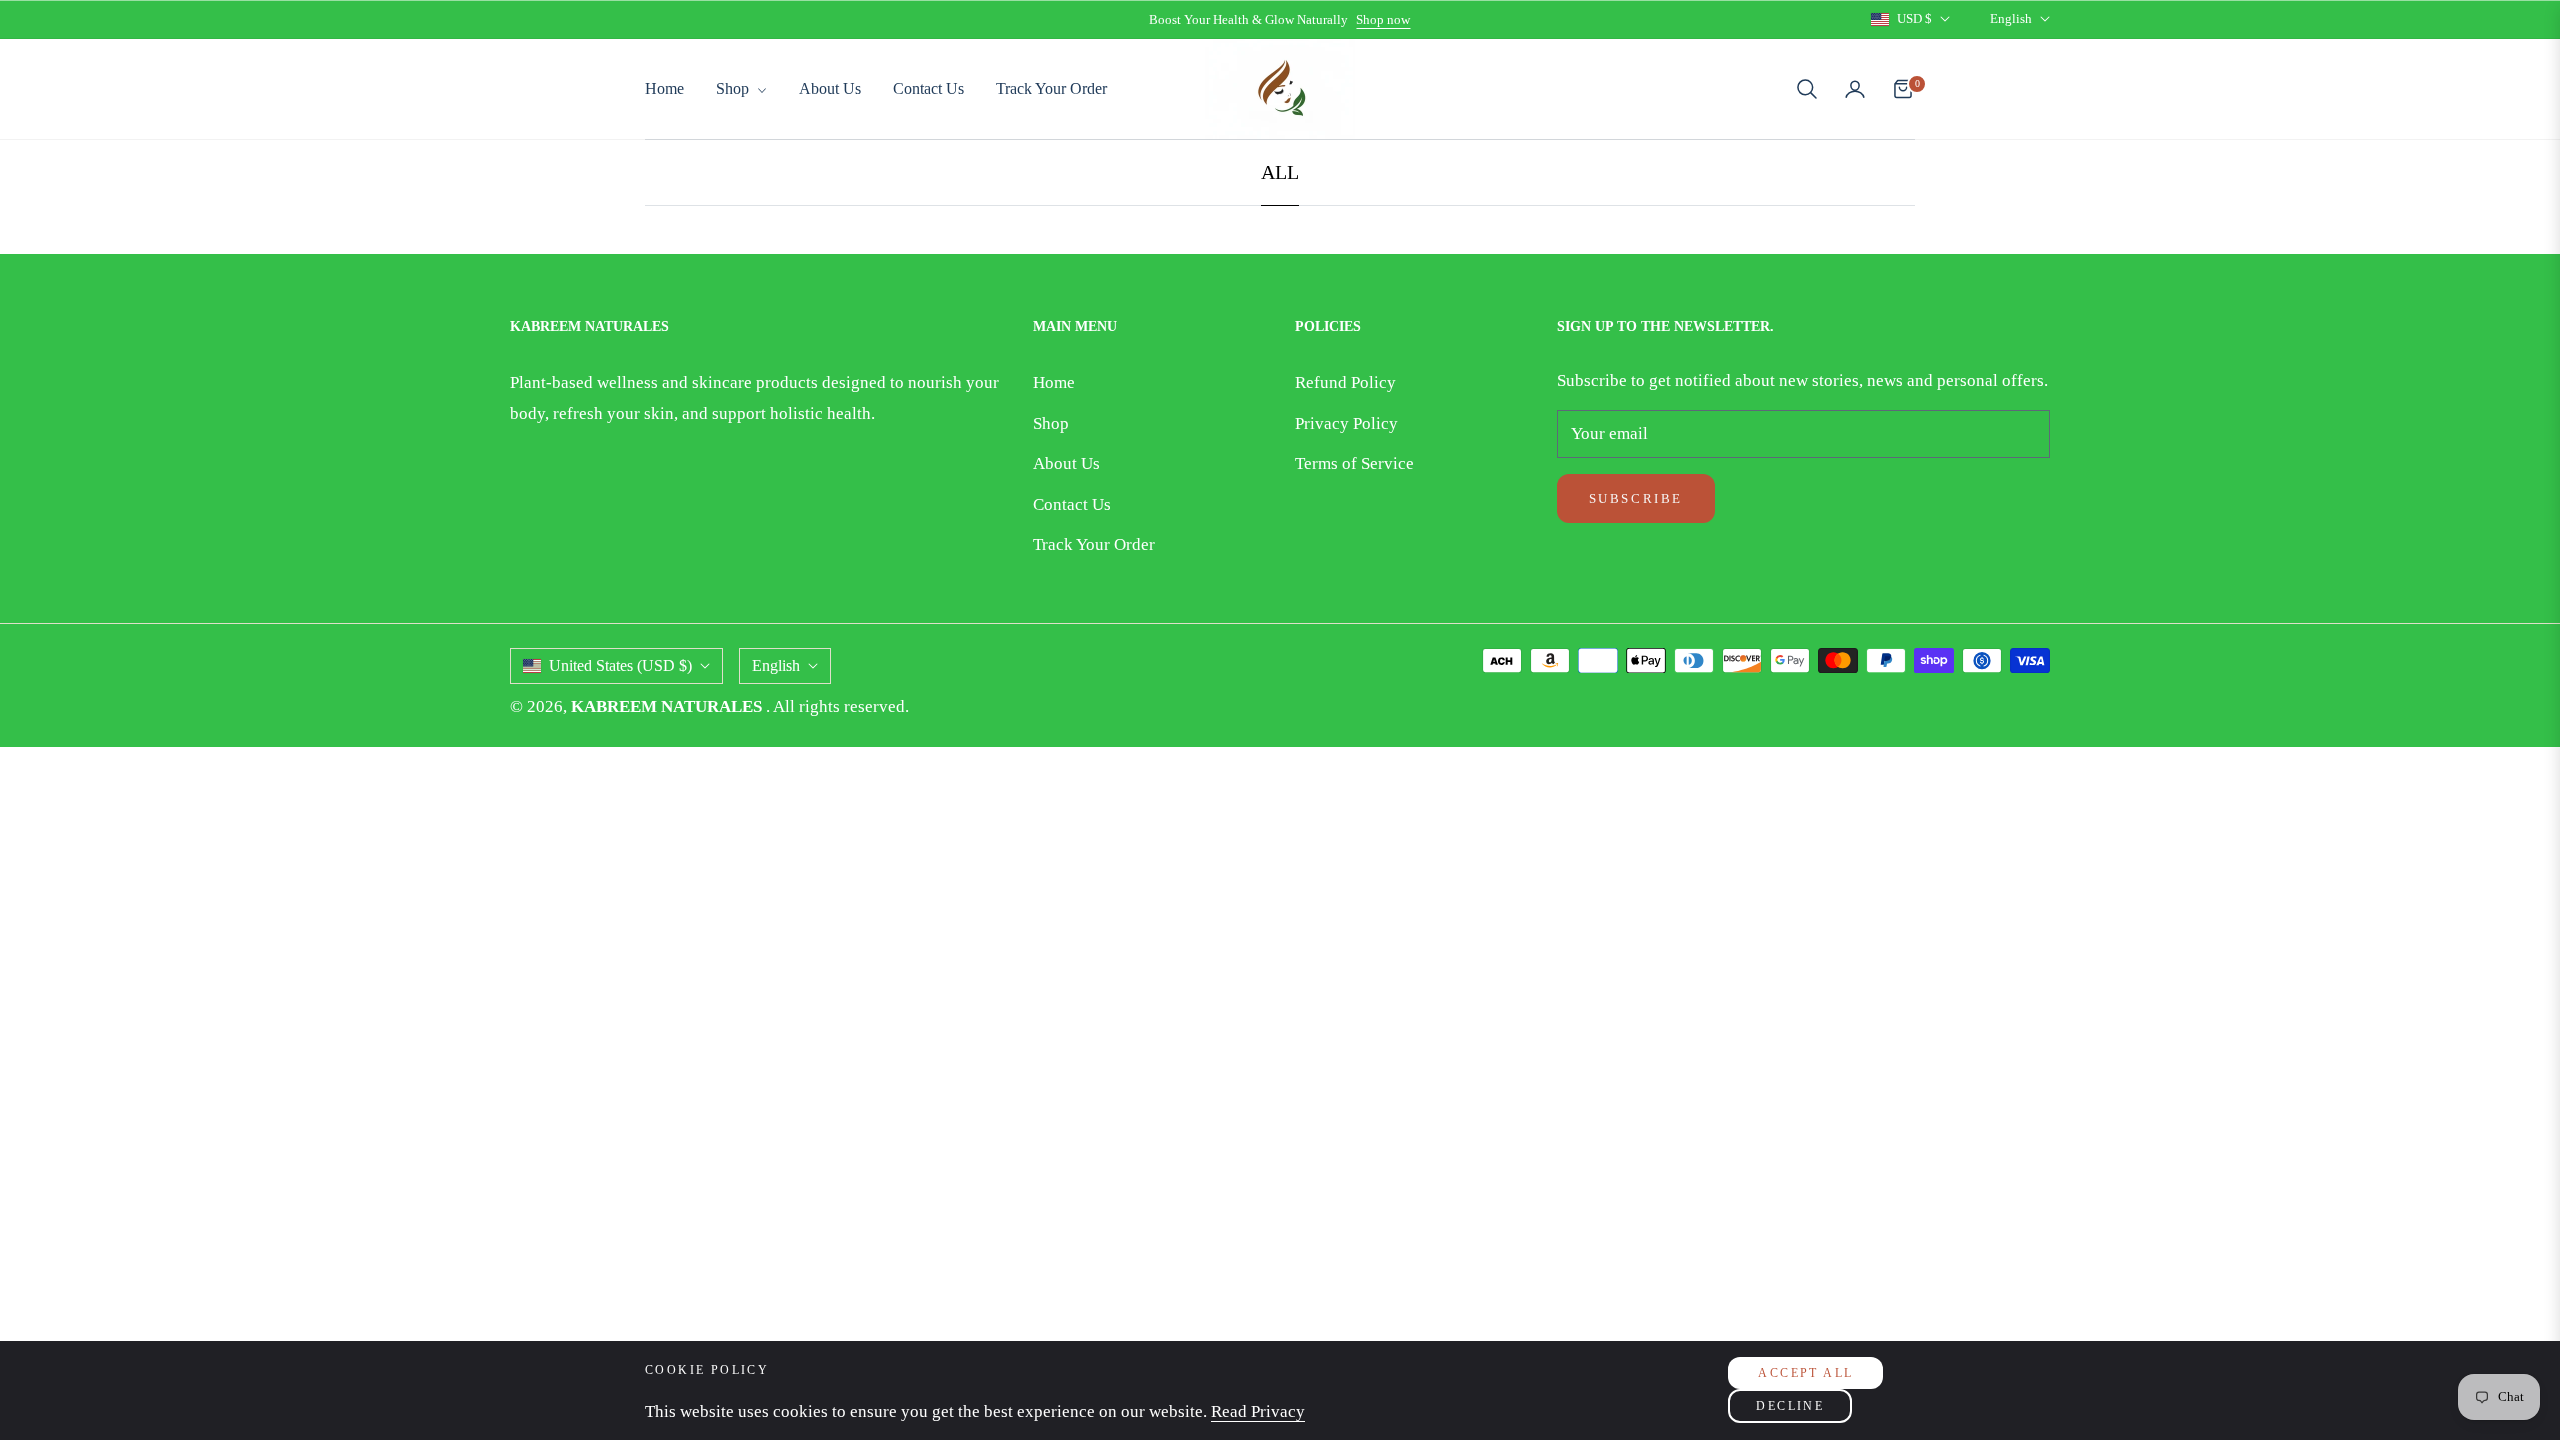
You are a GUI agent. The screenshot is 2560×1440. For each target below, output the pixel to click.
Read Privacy (1258, 1411)
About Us (1066, 463)
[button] (1807, 89)
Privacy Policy (1346, 423)
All (1280, 172)
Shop (1051, 423)
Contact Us (1072, 504)
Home (1054, 382)
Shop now (1383, 19)
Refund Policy (1345, 382)
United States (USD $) (620, 665)
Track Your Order (1094, 544)
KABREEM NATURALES (668, 706)
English (2011, 18)
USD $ (1914, 18)
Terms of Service (1354, 463)
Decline (1790, 1406)
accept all (1805, 1373)
